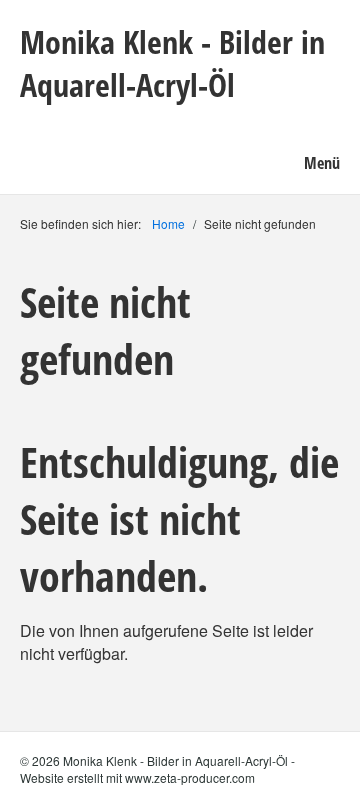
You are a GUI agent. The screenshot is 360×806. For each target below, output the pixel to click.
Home (168, 223)
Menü (322, 163)
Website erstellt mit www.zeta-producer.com (137, 777)
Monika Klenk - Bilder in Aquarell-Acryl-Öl (172, 63)
